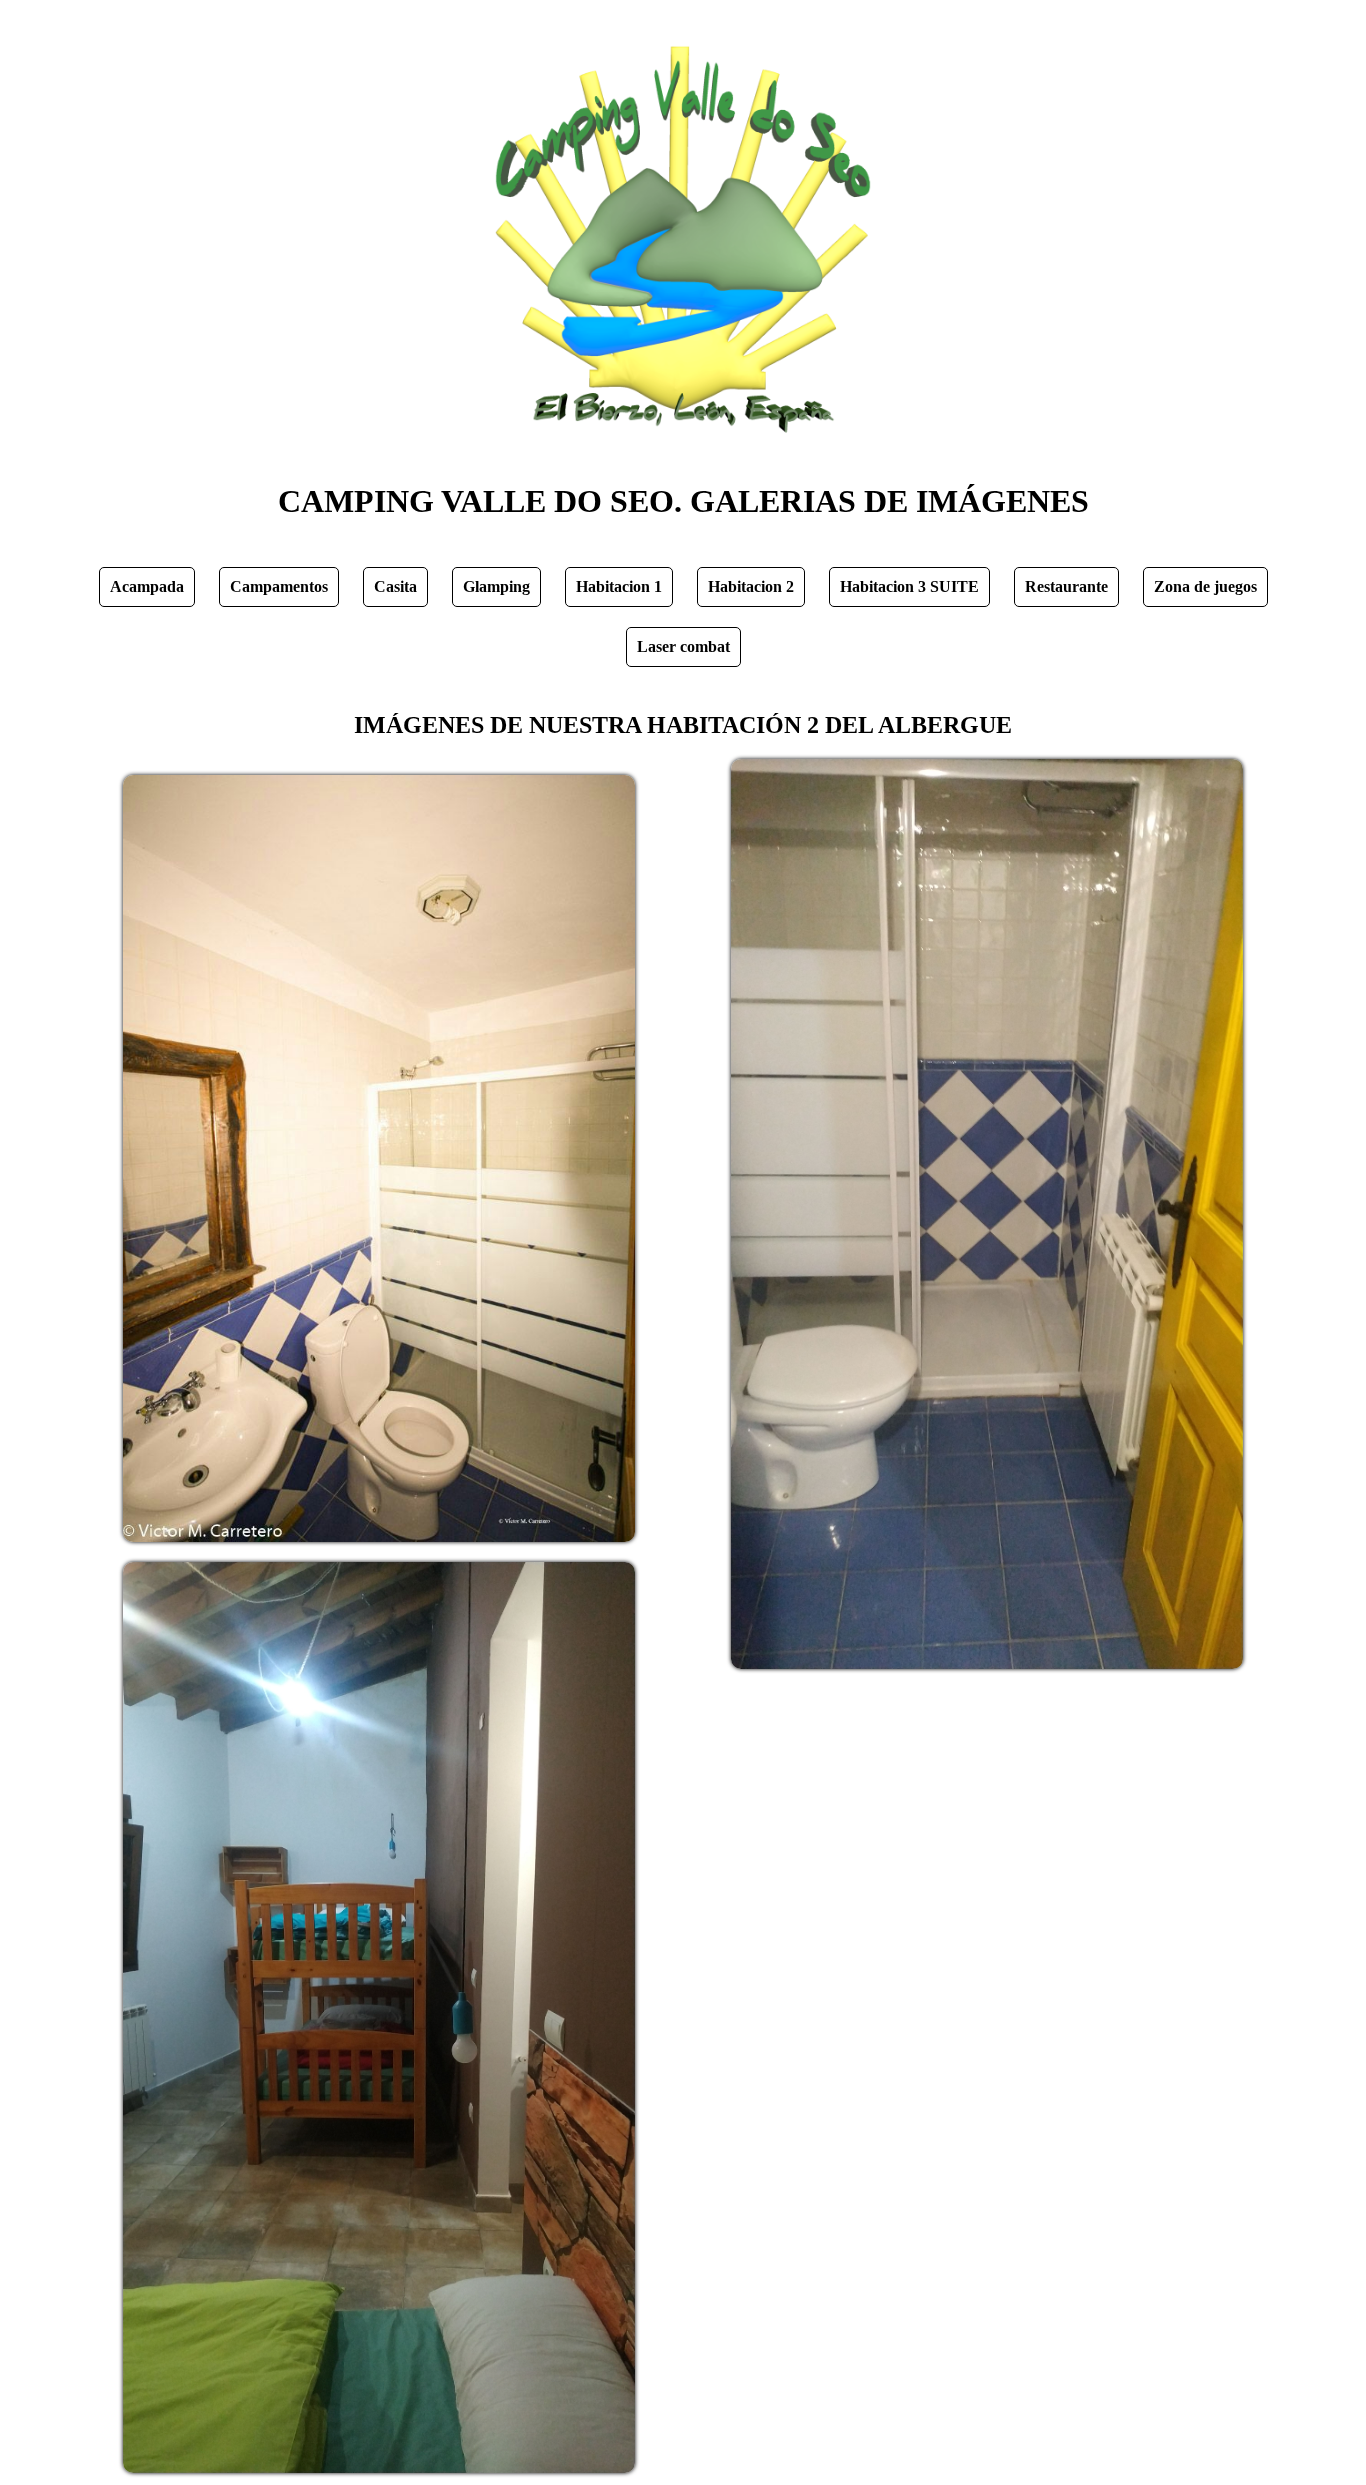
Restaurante (1066, 586)
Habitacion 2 (751, 586)
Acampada (147, 586)
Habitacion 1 (619, 586)
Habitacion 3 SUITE (909, 586)
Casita (395, 586)
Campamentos (279, 586)
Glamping (496, 586)
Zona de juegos (1205, 586)
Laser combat (683, 646)
